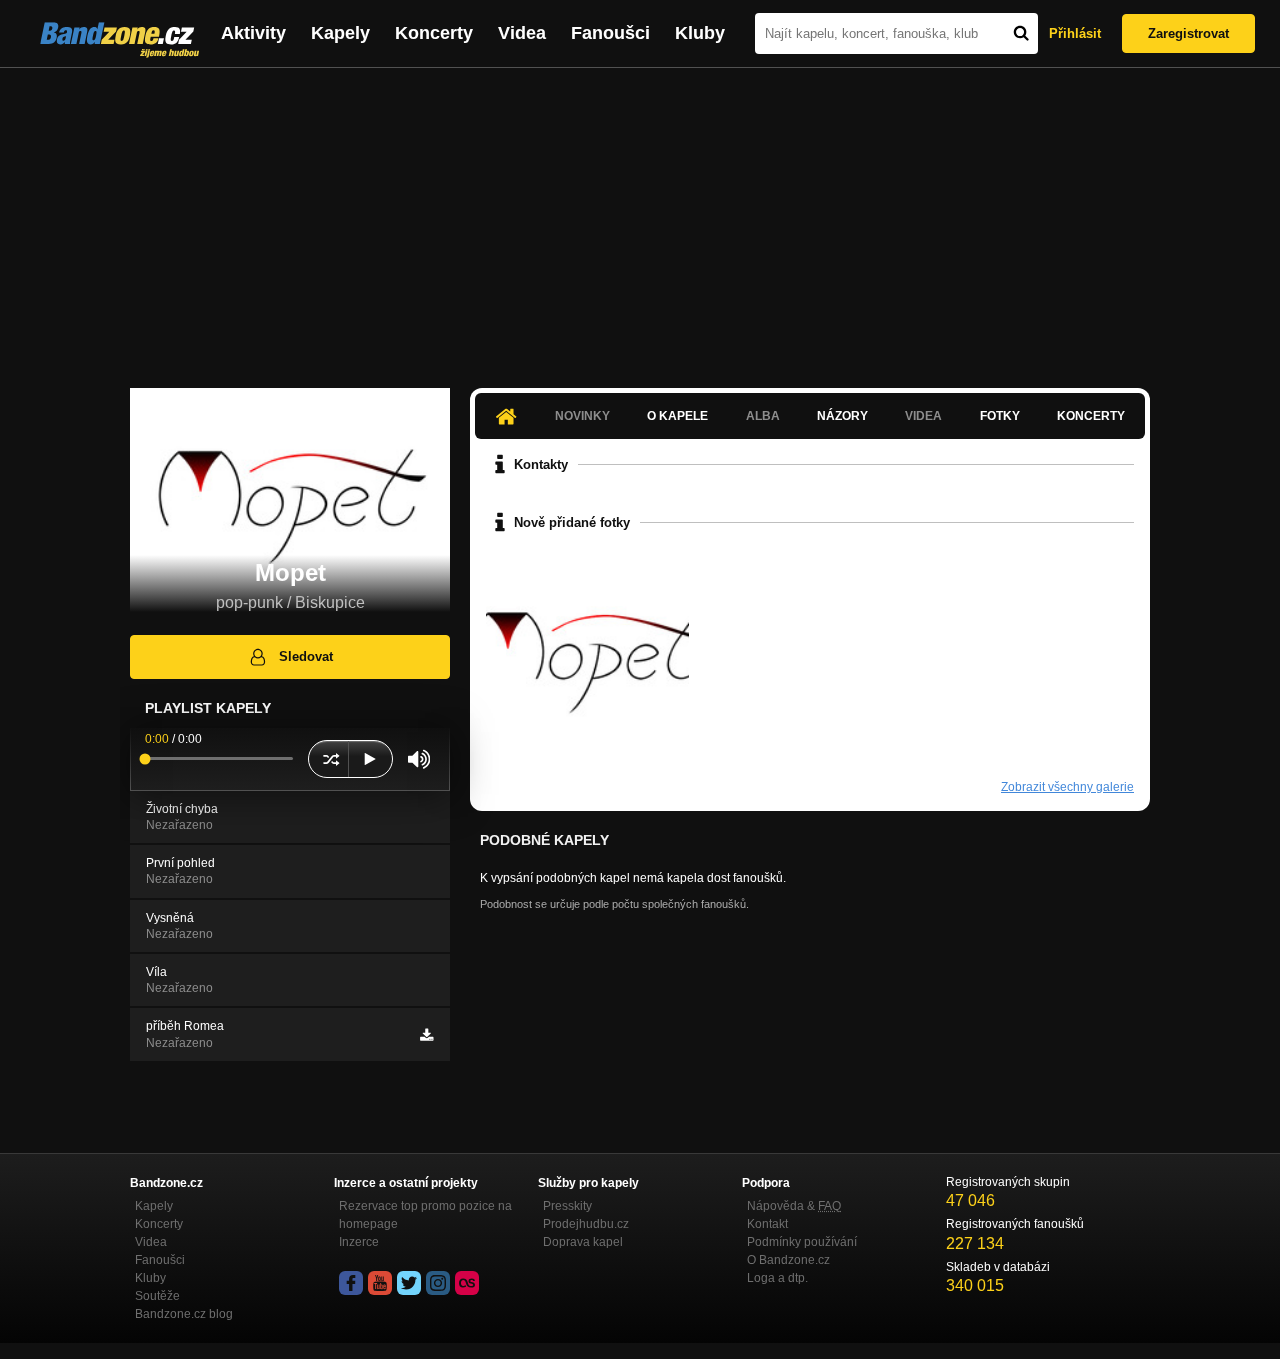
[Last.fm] (467, 1283)
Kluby (700, 33)
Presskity (567, 1206)
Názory (842, 416)
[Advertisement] (640, 218)
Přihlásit (1075, 33)
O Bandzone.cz (788, 1260)
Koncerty (434, 33)
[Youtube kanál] (380, 1283)
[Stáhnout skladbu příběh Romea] (426, 1035)
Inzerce (359, 1242)
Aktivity (253, 33)
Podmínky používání (802, 1242)
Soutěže (157, 1296)
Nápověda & (794, 1206)
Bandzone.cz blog (184, 1314)
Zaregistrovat (1188, 33)
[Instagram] (438, 1283)
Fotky (1000, 416)
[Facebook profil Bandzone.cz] (351, 1283)
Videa (522, 33)
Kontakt (767, 1224)
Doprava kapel (583, 1242)
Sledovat (306, 656)
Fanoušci (610, 33)
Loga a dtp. (777, 1278)
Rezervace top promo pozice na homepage (425, 1215)
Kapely (340, 33)
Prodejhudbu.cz (586, 1224)
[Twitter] (409, 1283)
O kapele (677, 416)
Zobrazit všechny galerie (1067, 787)
